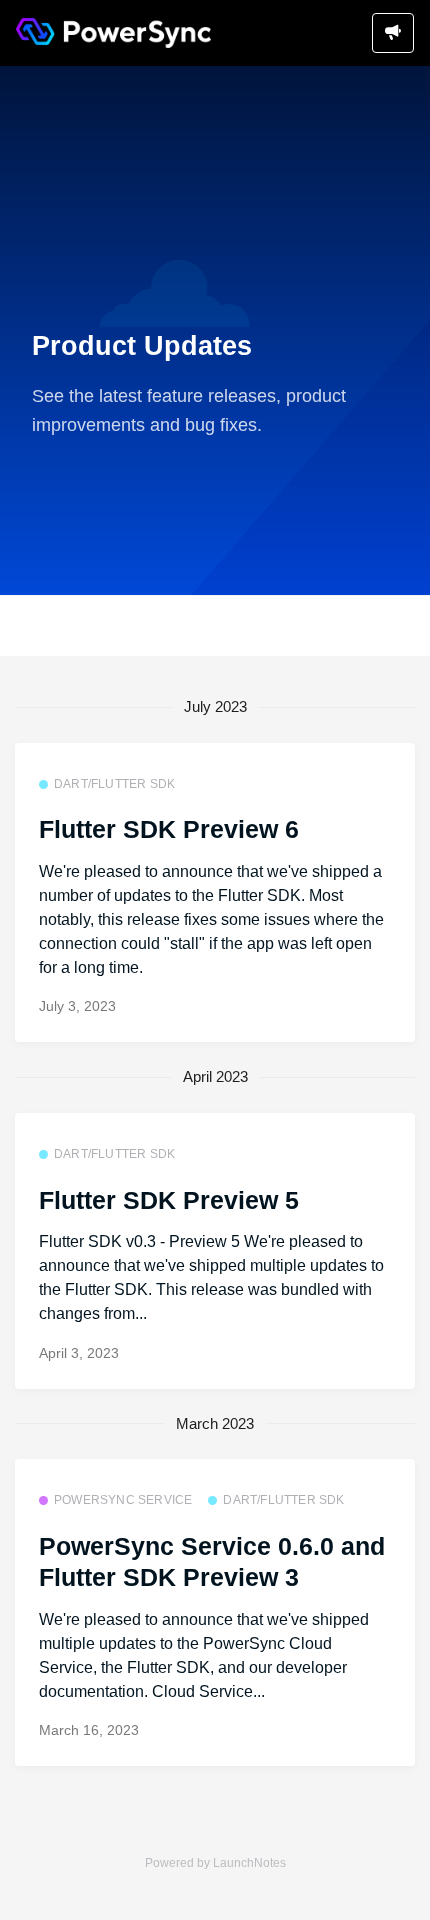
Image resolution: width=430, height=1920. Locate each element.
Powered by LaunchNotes (215, 1863)
